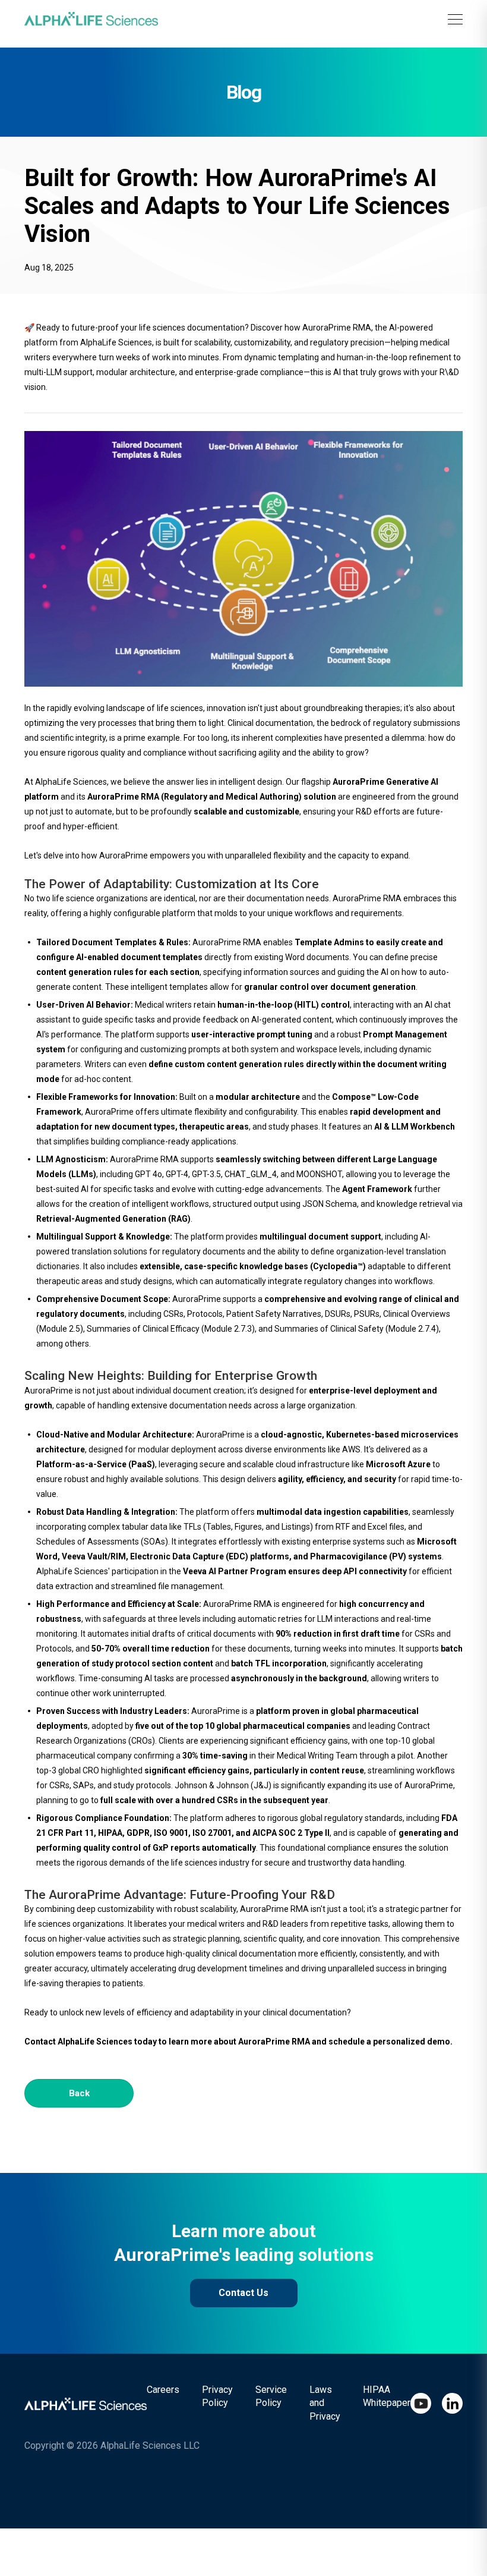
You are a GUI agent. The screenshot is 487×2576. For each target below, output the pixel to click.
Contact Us (243, 2293)
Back (79, 2093)
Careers (163, 2390)
